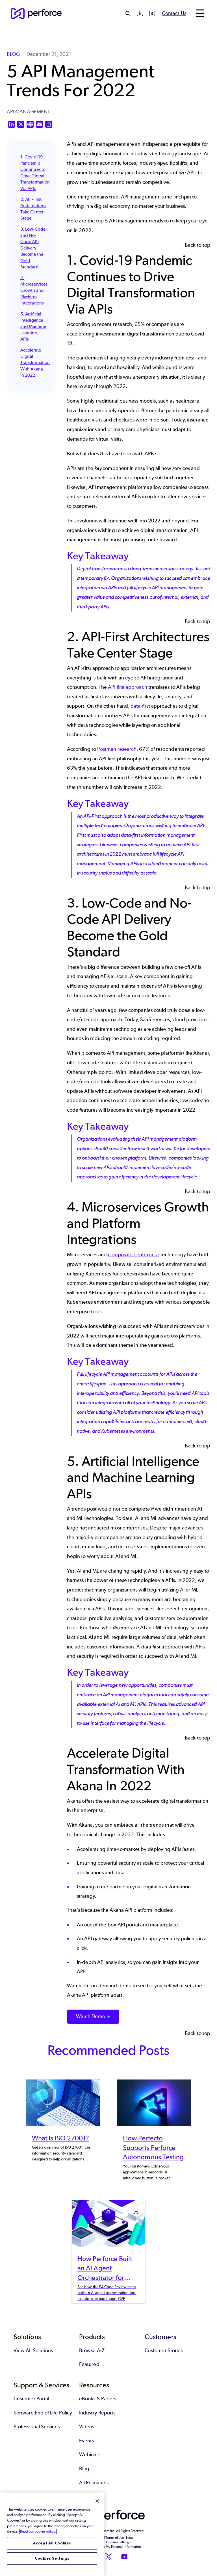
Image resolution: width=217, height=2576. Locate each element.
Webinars (90, 2454)
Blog (84, 2469)
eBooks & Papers (98, 2399)
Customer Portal (31, 2399)
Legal (130, 2538)
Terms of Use (115, 2538)
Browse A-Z (92, 2350)
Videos (87, 2427)
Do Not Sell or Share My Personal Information (109, 2547)
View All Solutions (33, 2350)
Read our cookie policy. (38, 2531)
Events (86, 2441)
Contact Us (174, 13)
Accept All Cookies (52, 2543)
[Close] (97, 2501)
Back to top (198, 245)
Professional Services (37, 2427)
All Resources (94, 2483)
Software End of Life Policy (43, 2413)
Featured (89, 2364)
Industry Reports (97, 2413)
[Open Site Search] (128, 14)
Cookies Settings (52, 2558)
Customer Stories (164, 2350)
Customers (160, 2337)
